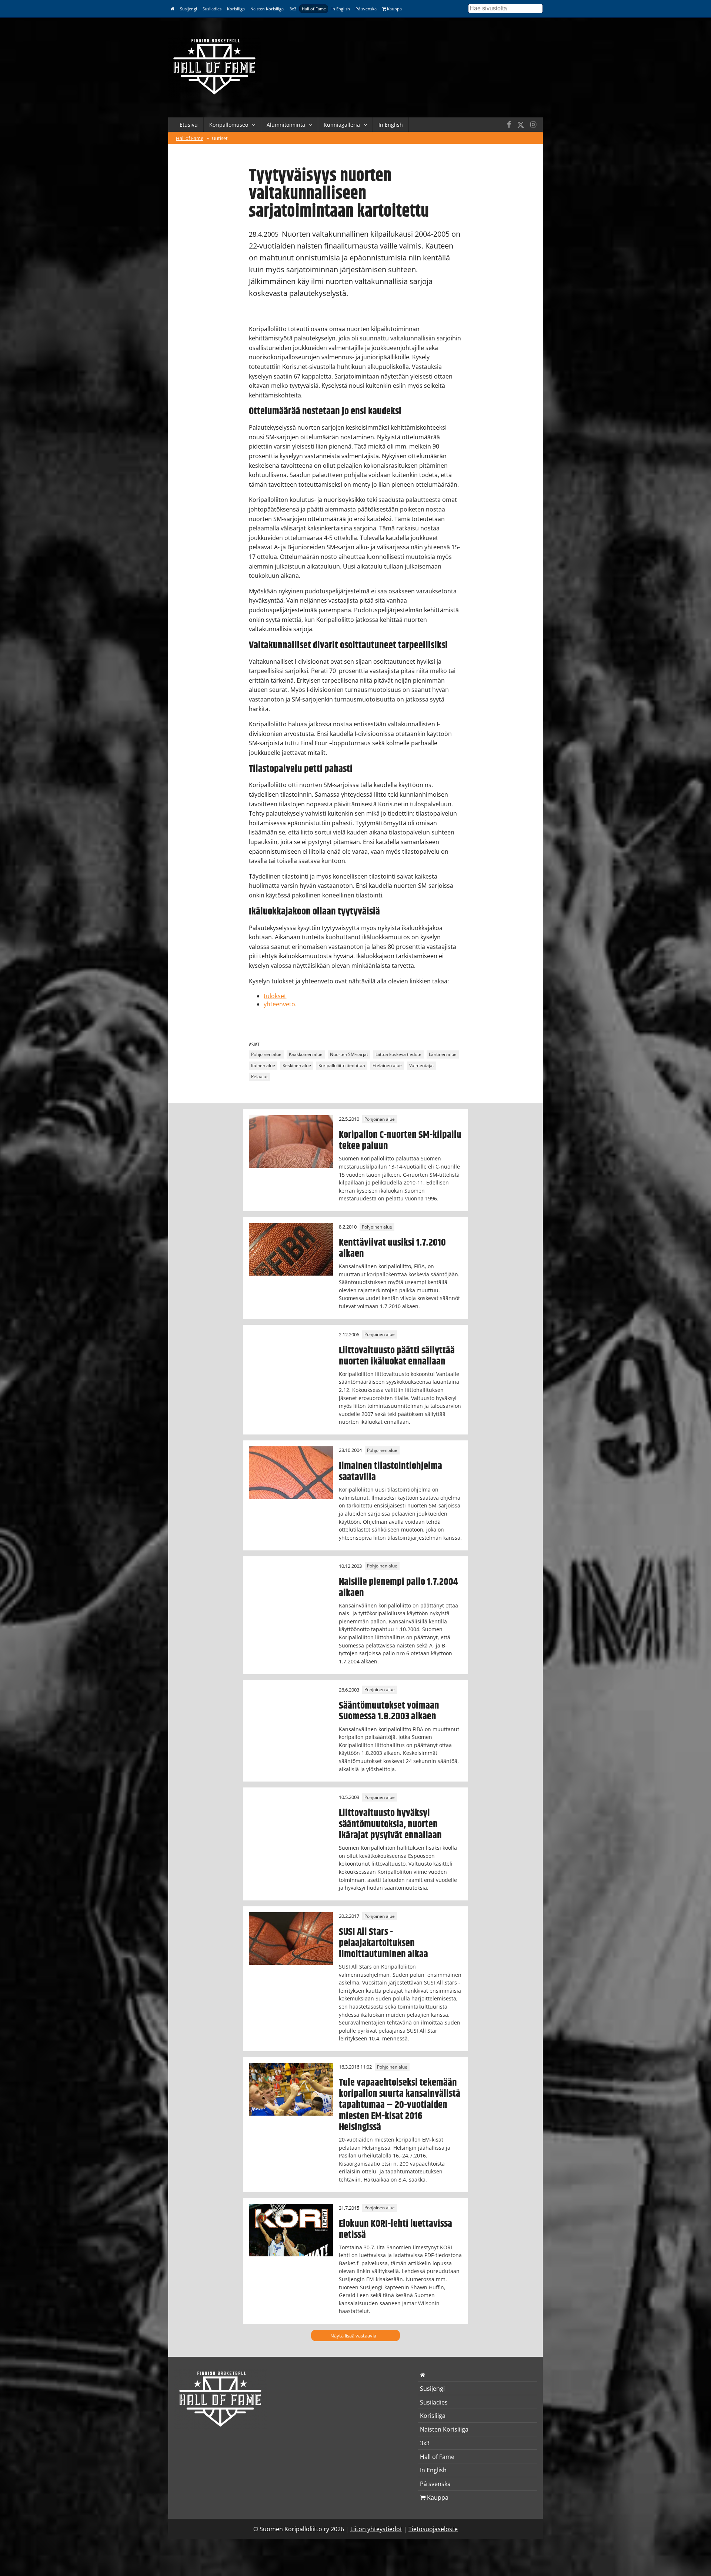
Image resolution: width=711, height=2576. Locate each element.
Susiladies (212, 9)
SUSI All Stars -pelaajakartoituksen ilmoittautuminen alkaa (383, 1943)
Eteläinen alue (387, 1065)
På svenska (366, 9)
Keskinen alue (297, 1065)
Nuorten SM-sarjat (349, 1054)
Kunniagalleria (342, 125)
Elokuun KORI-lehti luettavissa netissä (395, 2229)
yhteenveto (279, 1004)
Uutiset (220, 138)
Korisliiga (236, 9)
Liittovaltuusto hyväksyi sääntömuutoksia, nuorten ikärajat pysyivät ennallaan (390, 1824)
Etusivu (189, 125)
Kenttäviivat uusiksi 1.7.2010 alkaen (392, 1248)
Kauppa (394, 9)
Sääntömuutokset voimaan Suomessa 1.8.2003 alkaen (389, 1711)
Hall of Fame (314, 9)
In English (341, 9)
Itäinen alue (263, 1065)
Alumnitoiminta (286, 125)
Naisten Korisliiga (267, 9)
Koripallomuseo (229, 125)
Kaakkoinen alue (306, 1054)
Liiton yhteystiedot (376, 2529)
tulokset (275, 996)
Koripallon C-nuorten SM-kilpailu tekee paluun (400, 1140)
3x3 (293, 9)
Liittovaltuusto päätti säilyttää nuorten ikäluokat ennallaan (397, 1356)
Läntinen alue (443, 1054)
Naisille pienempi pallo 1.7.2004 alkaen (398, 1587)
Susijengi (188, 9)
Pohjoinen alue (266, 1054)
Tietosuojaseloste (433, 2529)
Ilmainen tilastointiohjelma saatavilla (390, 1472)
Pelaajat (259, 1077)
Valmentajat (422, 1065)
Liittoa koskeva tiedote (398, 1054)
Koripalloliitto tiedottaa (342, 1065)
